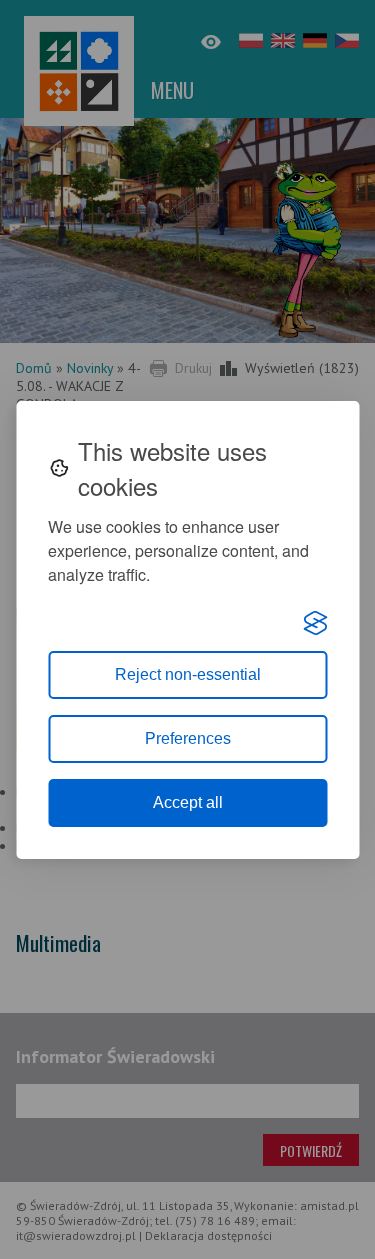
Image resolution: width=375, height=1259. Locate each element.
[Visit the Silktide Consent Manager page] (315, 623)
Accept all (188, 802)
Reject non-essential (188, 674)
